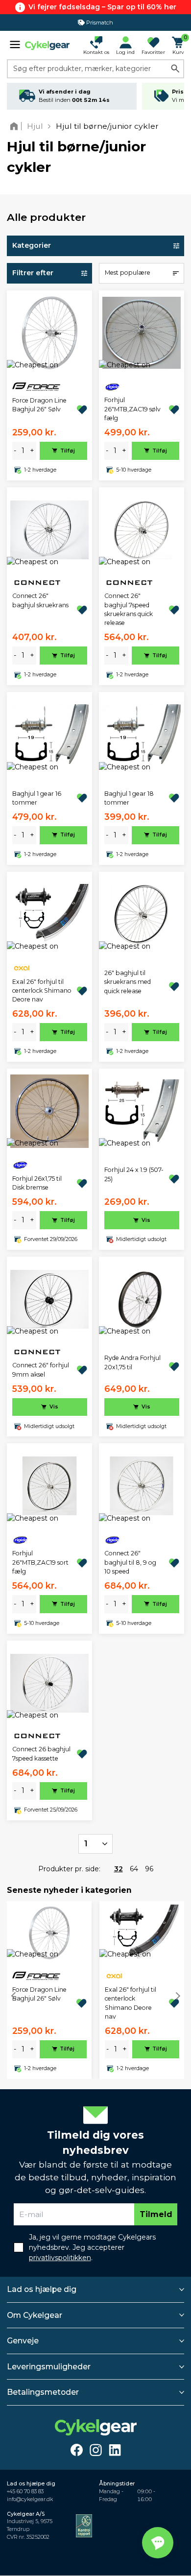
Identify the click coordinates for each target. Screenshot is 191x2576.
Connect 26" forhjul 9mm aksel (41, 1370)
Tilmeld (156, 2214)
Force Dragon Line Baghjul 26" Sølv (39, 405)
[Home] (16, 126)
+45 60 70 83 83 (25, 2492)
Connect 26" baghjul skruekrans (40, 600)
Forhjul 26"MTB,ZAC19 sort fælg (40, 1562)
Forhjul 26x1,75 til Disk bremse (37, 1183)
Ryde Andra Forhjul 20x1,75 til (132, 1362)
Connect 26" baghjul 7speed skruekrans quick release (129, 609)
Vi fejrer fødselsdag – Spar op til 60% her (102, 7)
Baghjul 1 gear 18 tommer (129, 798)
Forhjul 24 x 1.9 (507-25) (134, 1174)
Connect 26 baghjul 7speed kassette (41, 1753)
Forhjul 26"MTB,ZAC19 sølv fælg (132, 409)
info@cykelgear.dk (30, 2499)
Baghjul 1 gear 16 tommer (37, 798)
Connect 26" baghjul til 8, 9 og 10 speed (130, 1562)
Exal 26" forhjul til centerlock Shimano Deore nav (42, 991)
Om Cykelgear (35, 2315)
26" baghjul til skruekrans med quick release (128, 982)
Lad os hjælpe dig (42, 2289)
